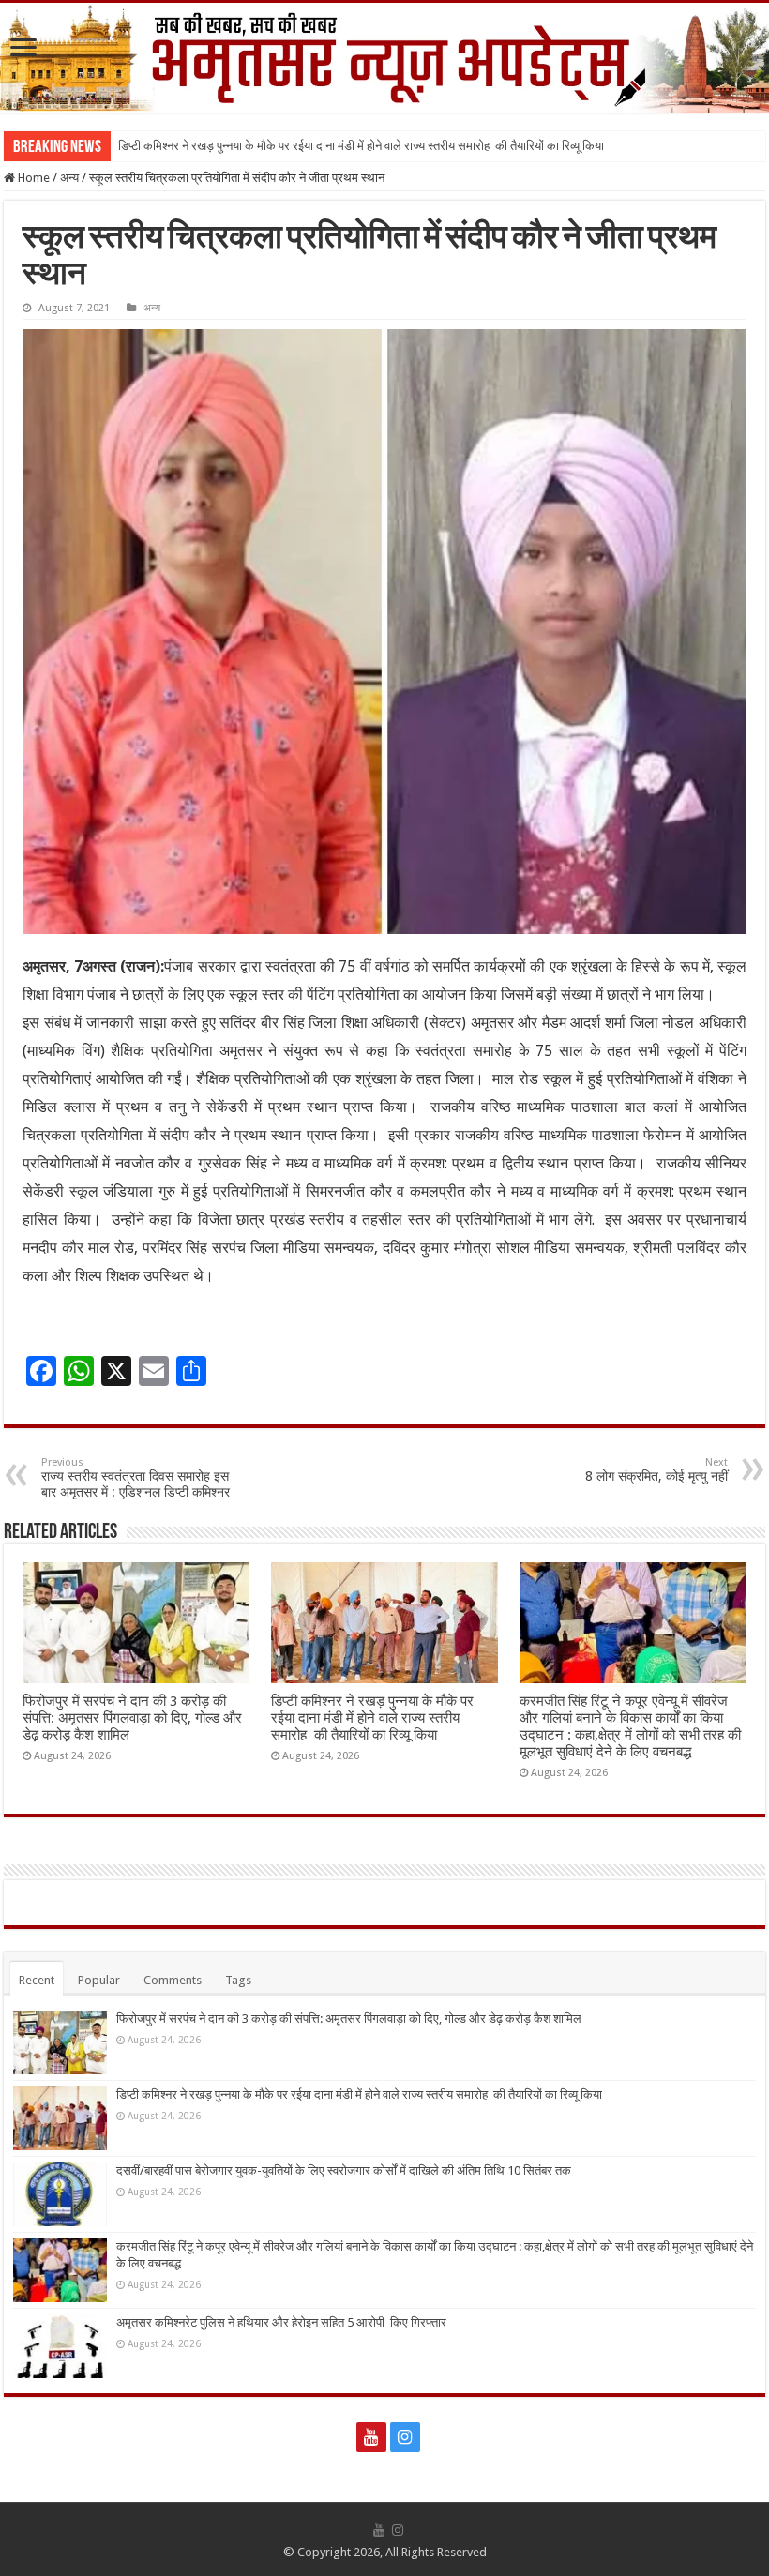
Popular (99, 1980)
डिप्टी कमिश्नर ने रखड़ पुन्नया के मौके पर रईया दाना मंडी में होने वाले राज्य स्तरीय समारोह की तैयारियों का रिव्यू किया (361, 146)
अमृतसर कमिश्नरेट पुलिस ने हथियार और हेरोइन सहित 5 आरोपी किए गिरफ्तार (281, 2322)
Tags (238, 1980)
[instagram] (405, 2437)
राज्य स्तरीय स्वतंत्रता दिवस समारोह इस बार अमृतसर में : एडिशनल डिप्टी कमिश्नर (136, 1478)
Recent (37, 1980)
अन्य (69, 178)
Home (32, 178)
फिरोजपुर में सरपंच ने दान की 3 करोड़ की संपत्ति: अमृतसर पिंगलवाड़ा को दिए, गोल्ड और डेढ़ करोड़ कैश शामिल (132, 1718)
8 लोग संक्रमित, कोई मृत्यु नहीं (656, 1470)
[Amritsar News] (384, 58)
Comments (173, 1980)
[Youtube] (371, 2437)
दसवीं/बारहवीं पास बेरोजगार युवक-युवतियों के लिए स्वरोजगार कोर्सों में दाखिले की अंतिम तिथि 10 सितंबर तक (344, 2170)
